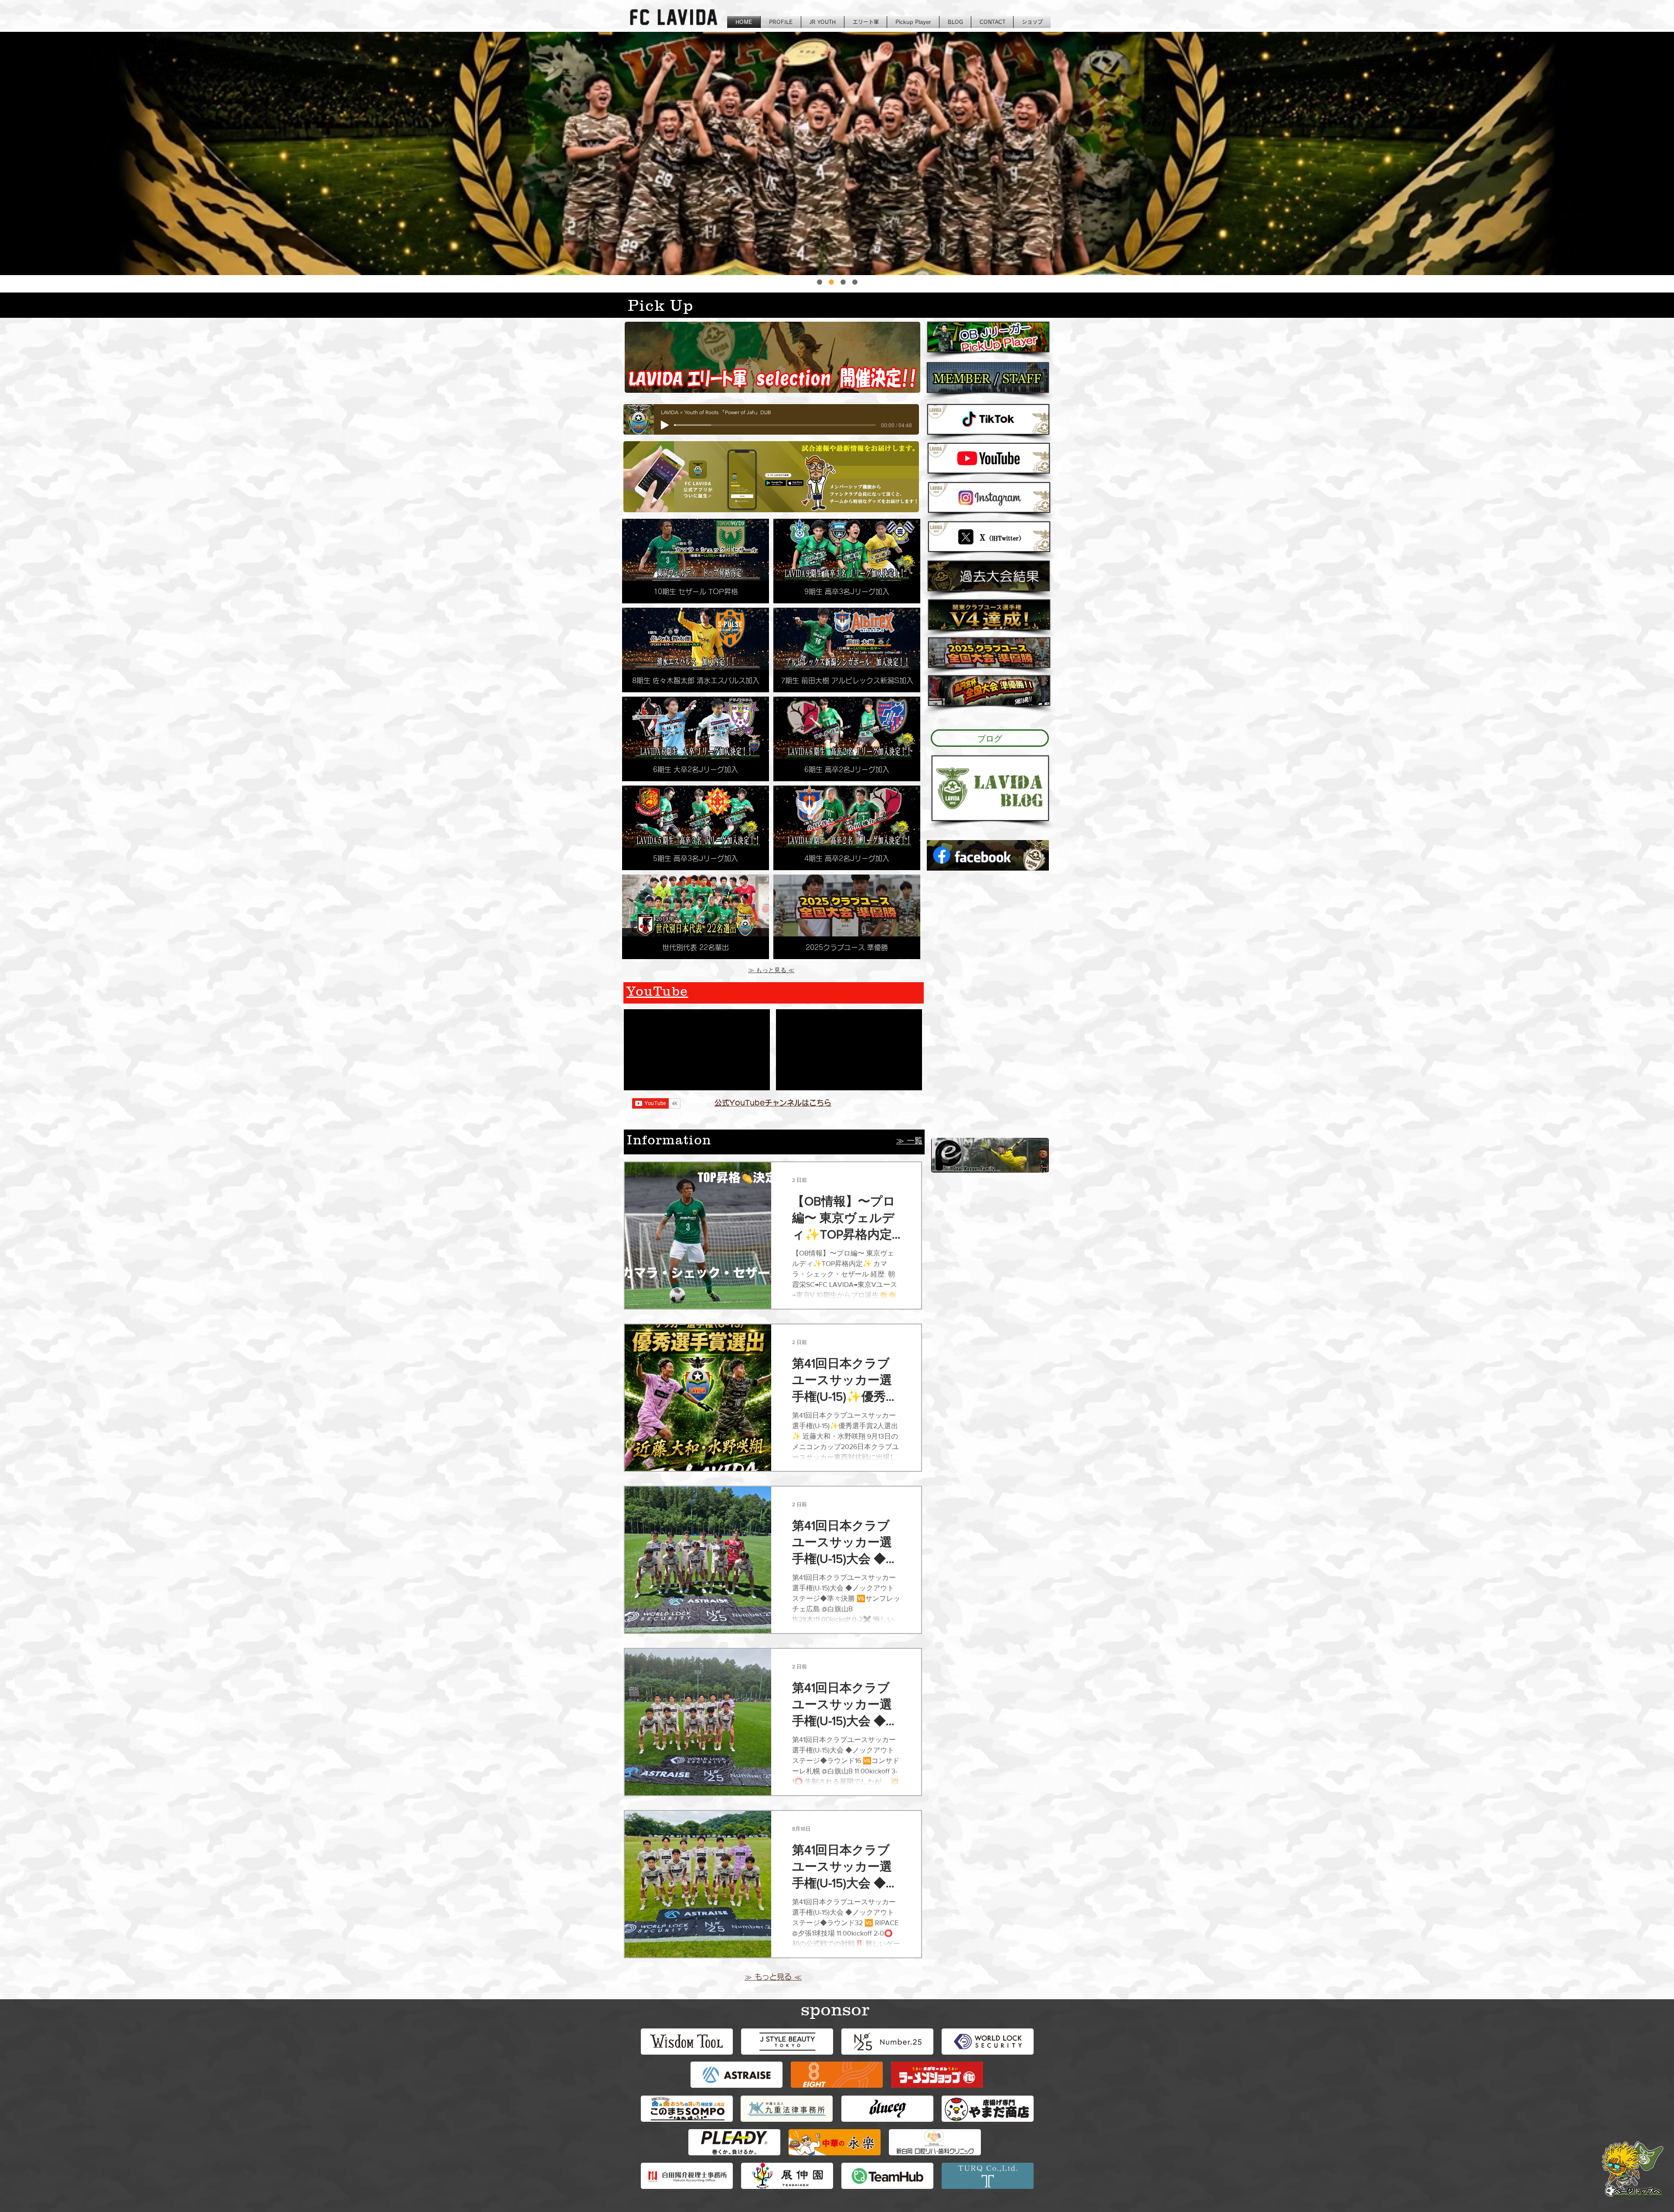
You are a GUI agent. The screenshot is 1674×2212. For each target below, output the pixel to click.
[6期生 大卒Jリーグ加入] (843, 282)
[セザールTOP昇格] (820, 282)
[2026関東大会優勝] (831, 282)
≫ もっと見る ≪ (771, 970)
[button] (696, 561)
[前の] (28, 153)
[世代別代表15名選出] (855, 282)
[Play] (665, 425)
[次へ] (1646, 153)
